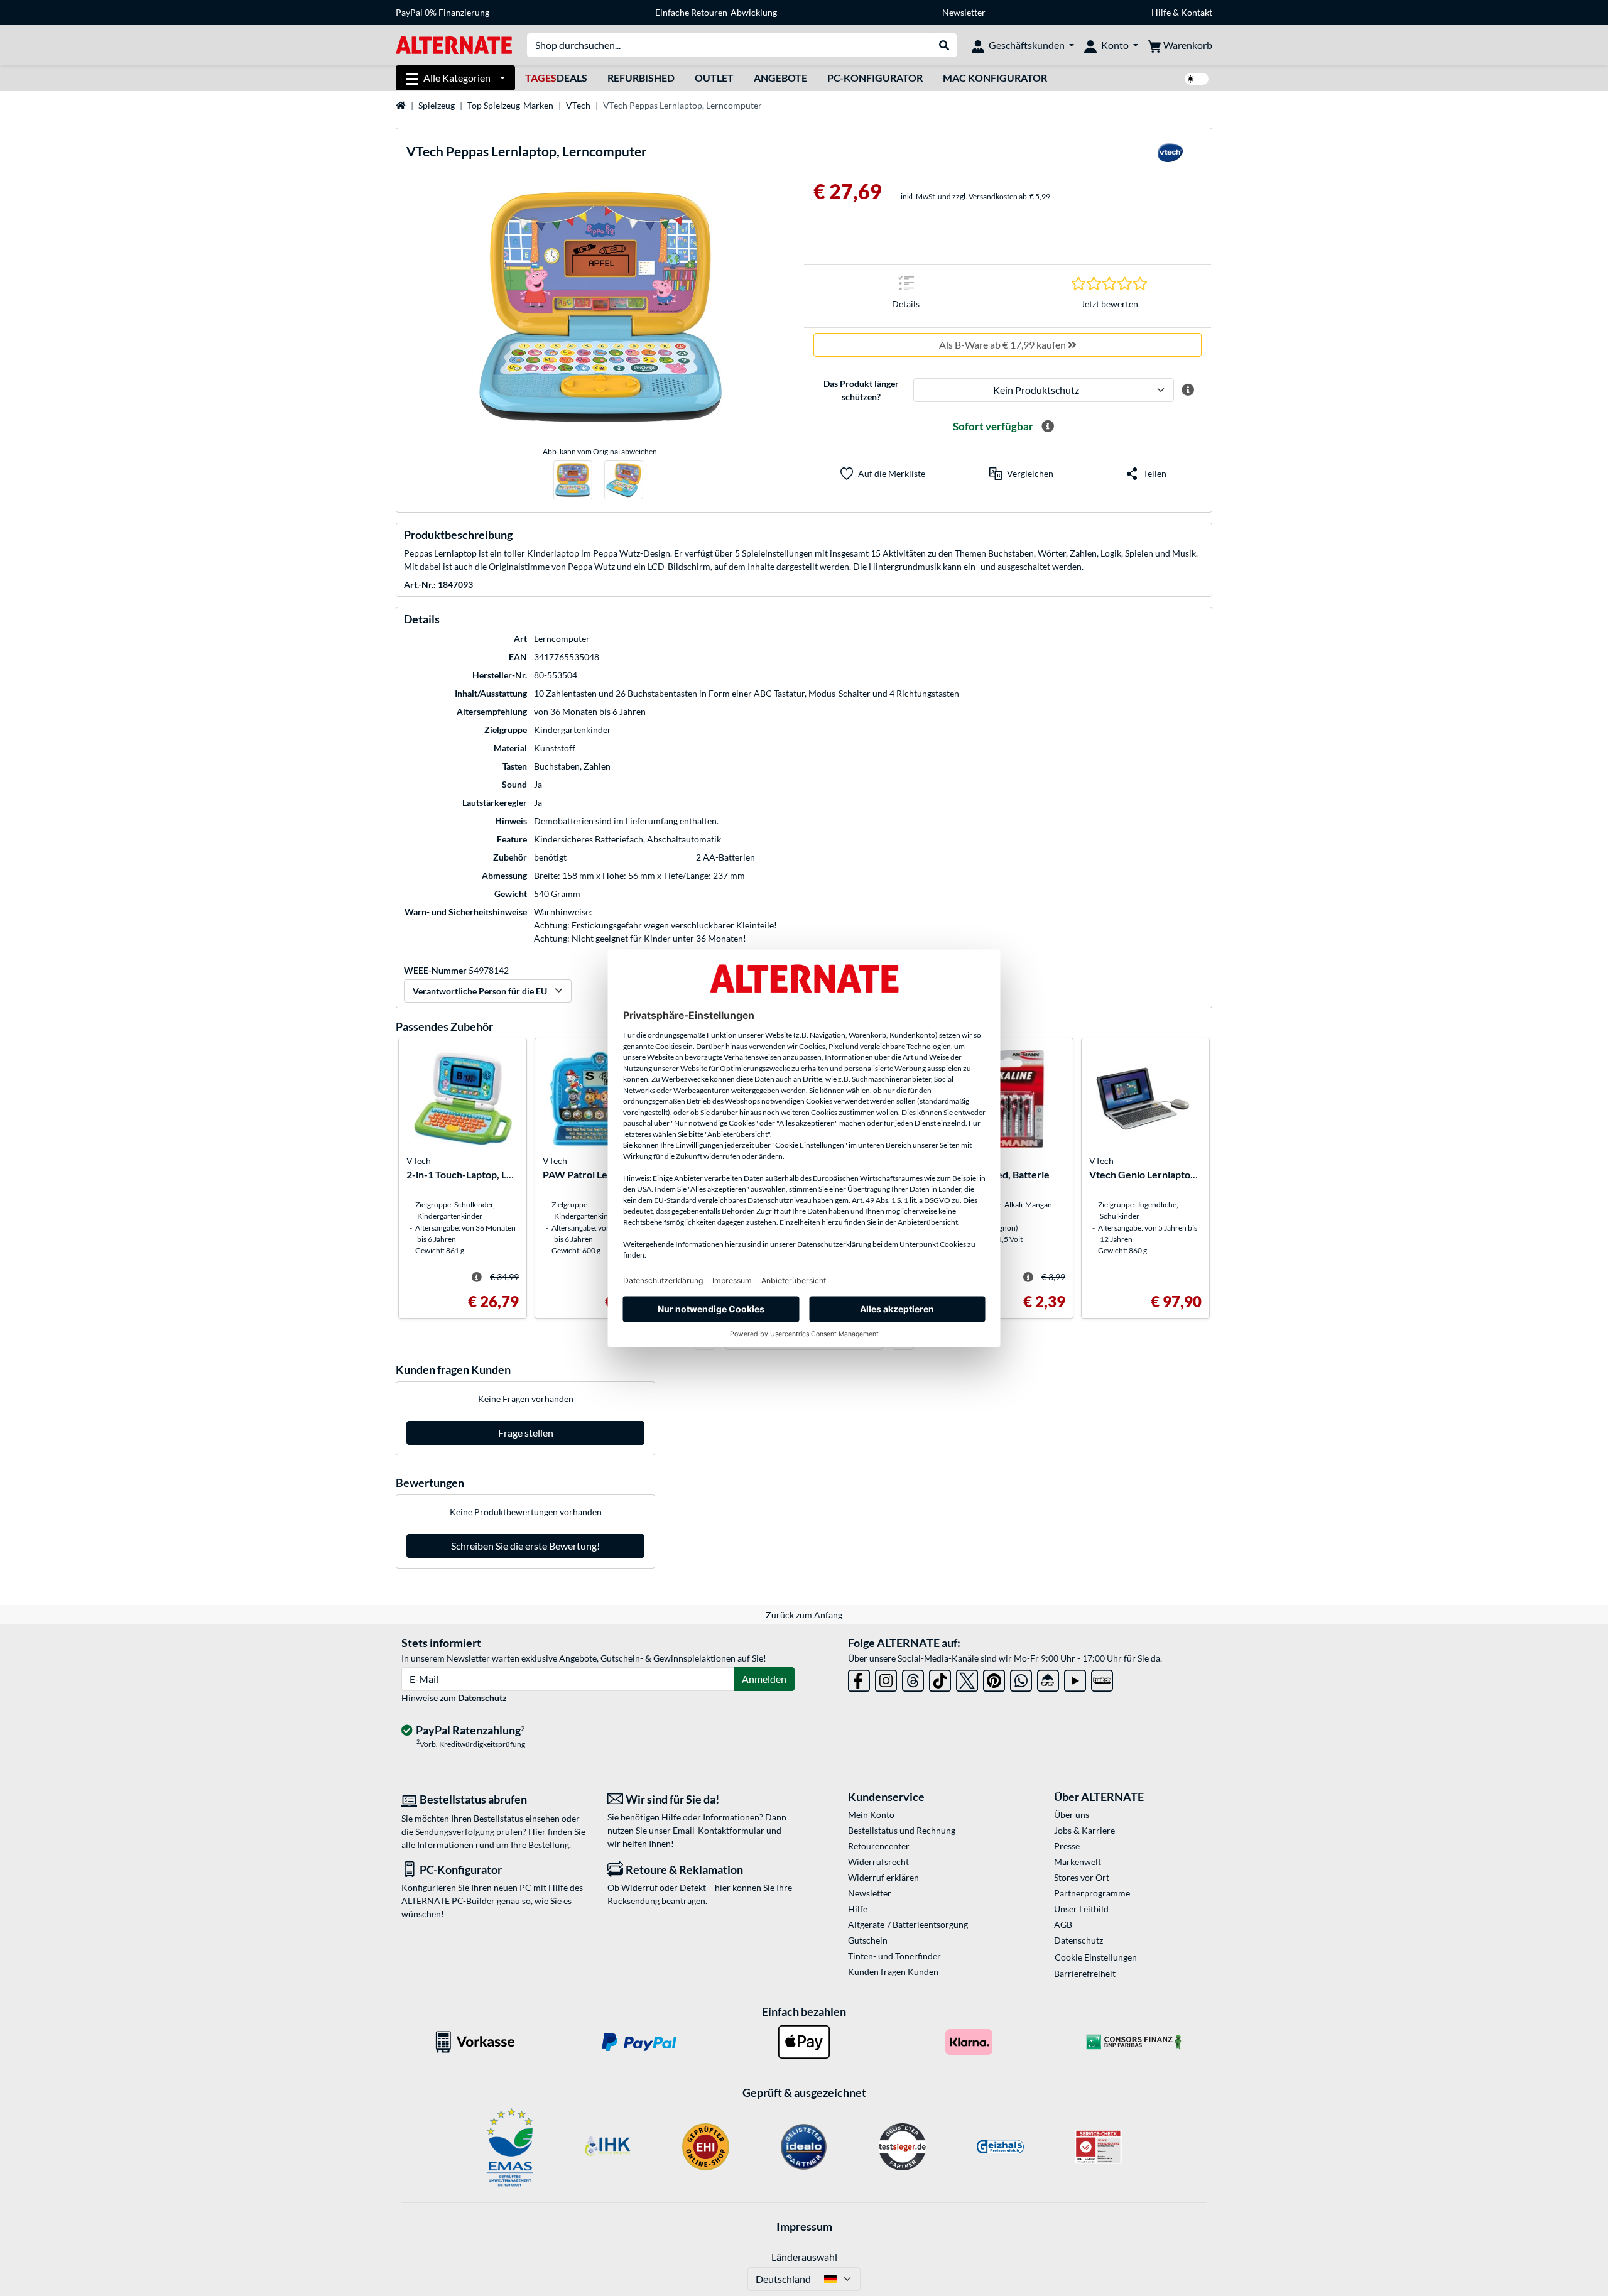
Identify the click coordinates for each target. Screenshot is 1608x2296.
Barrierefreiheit (1085, 1973)
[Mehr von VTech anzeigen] (1170, 156)
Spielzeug (437, 105)
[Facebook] (859, 1678)
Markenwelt (1078, 1862)
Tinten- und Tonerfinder (894, 1956)
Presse (1067, 1846)
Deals (556, 78)
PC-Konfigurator (875, 78)
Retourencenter (879, 1846)
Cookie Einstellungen (1096, 1957)
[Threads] (913, 1678)
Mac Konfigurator (995, 78)
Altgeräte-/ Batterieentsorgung (908, 1924)
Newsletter (964, 12)
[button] (1021, 474)
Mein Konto (871, 1814)
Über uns (1072, 1814)
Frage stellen (526, 1433)
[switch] (1197, 79)
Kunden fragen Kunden (893, 1972)
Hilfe (1161, 12)
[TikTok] (940, 1678)
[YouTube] (1075, 1678)
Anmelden (764, 1679)
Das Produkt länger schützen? (861, 390)
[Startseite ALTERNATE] (454, 44)
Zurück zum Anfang (804, 1615)
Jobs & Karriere (1084, 1830)
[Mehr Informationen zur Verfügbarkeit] (1048, 427)
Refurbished (641, 78)
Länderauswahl (804, 2257)
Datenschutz (482, 1698)
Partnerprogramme (1092, 1893)
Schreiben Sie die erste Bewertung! (525, 1546)
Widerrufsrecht (878, 1862)
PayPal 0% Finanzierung (443, 12)
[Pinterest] (994, 1678)
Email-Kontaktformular (719, 1830)
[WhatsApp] (1021, 1678)
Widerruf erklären (883, 1877)
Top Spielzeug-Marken (510, 105)
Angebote (780, 78)
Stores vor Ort (1082, 1877)
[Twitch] (1102, 1678)
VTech (578, 105)
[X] (967, 1678)
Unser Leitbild (1081, 1909)
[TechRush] (1048, 1678)
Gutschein (868, 1940)
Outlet (714, 78)
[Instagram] (886, 1678)
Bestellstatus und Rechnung (902, 1830)
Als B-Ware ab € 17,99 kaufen (1003, 345)
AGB (1063, 1924)
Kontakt (1197, 12)
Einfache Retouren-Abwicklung (716, 12)
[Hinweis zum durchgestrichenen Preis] (477, 1277)
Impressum (804, 2226)
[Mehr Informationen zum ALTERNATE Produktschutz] (1188, 390)
